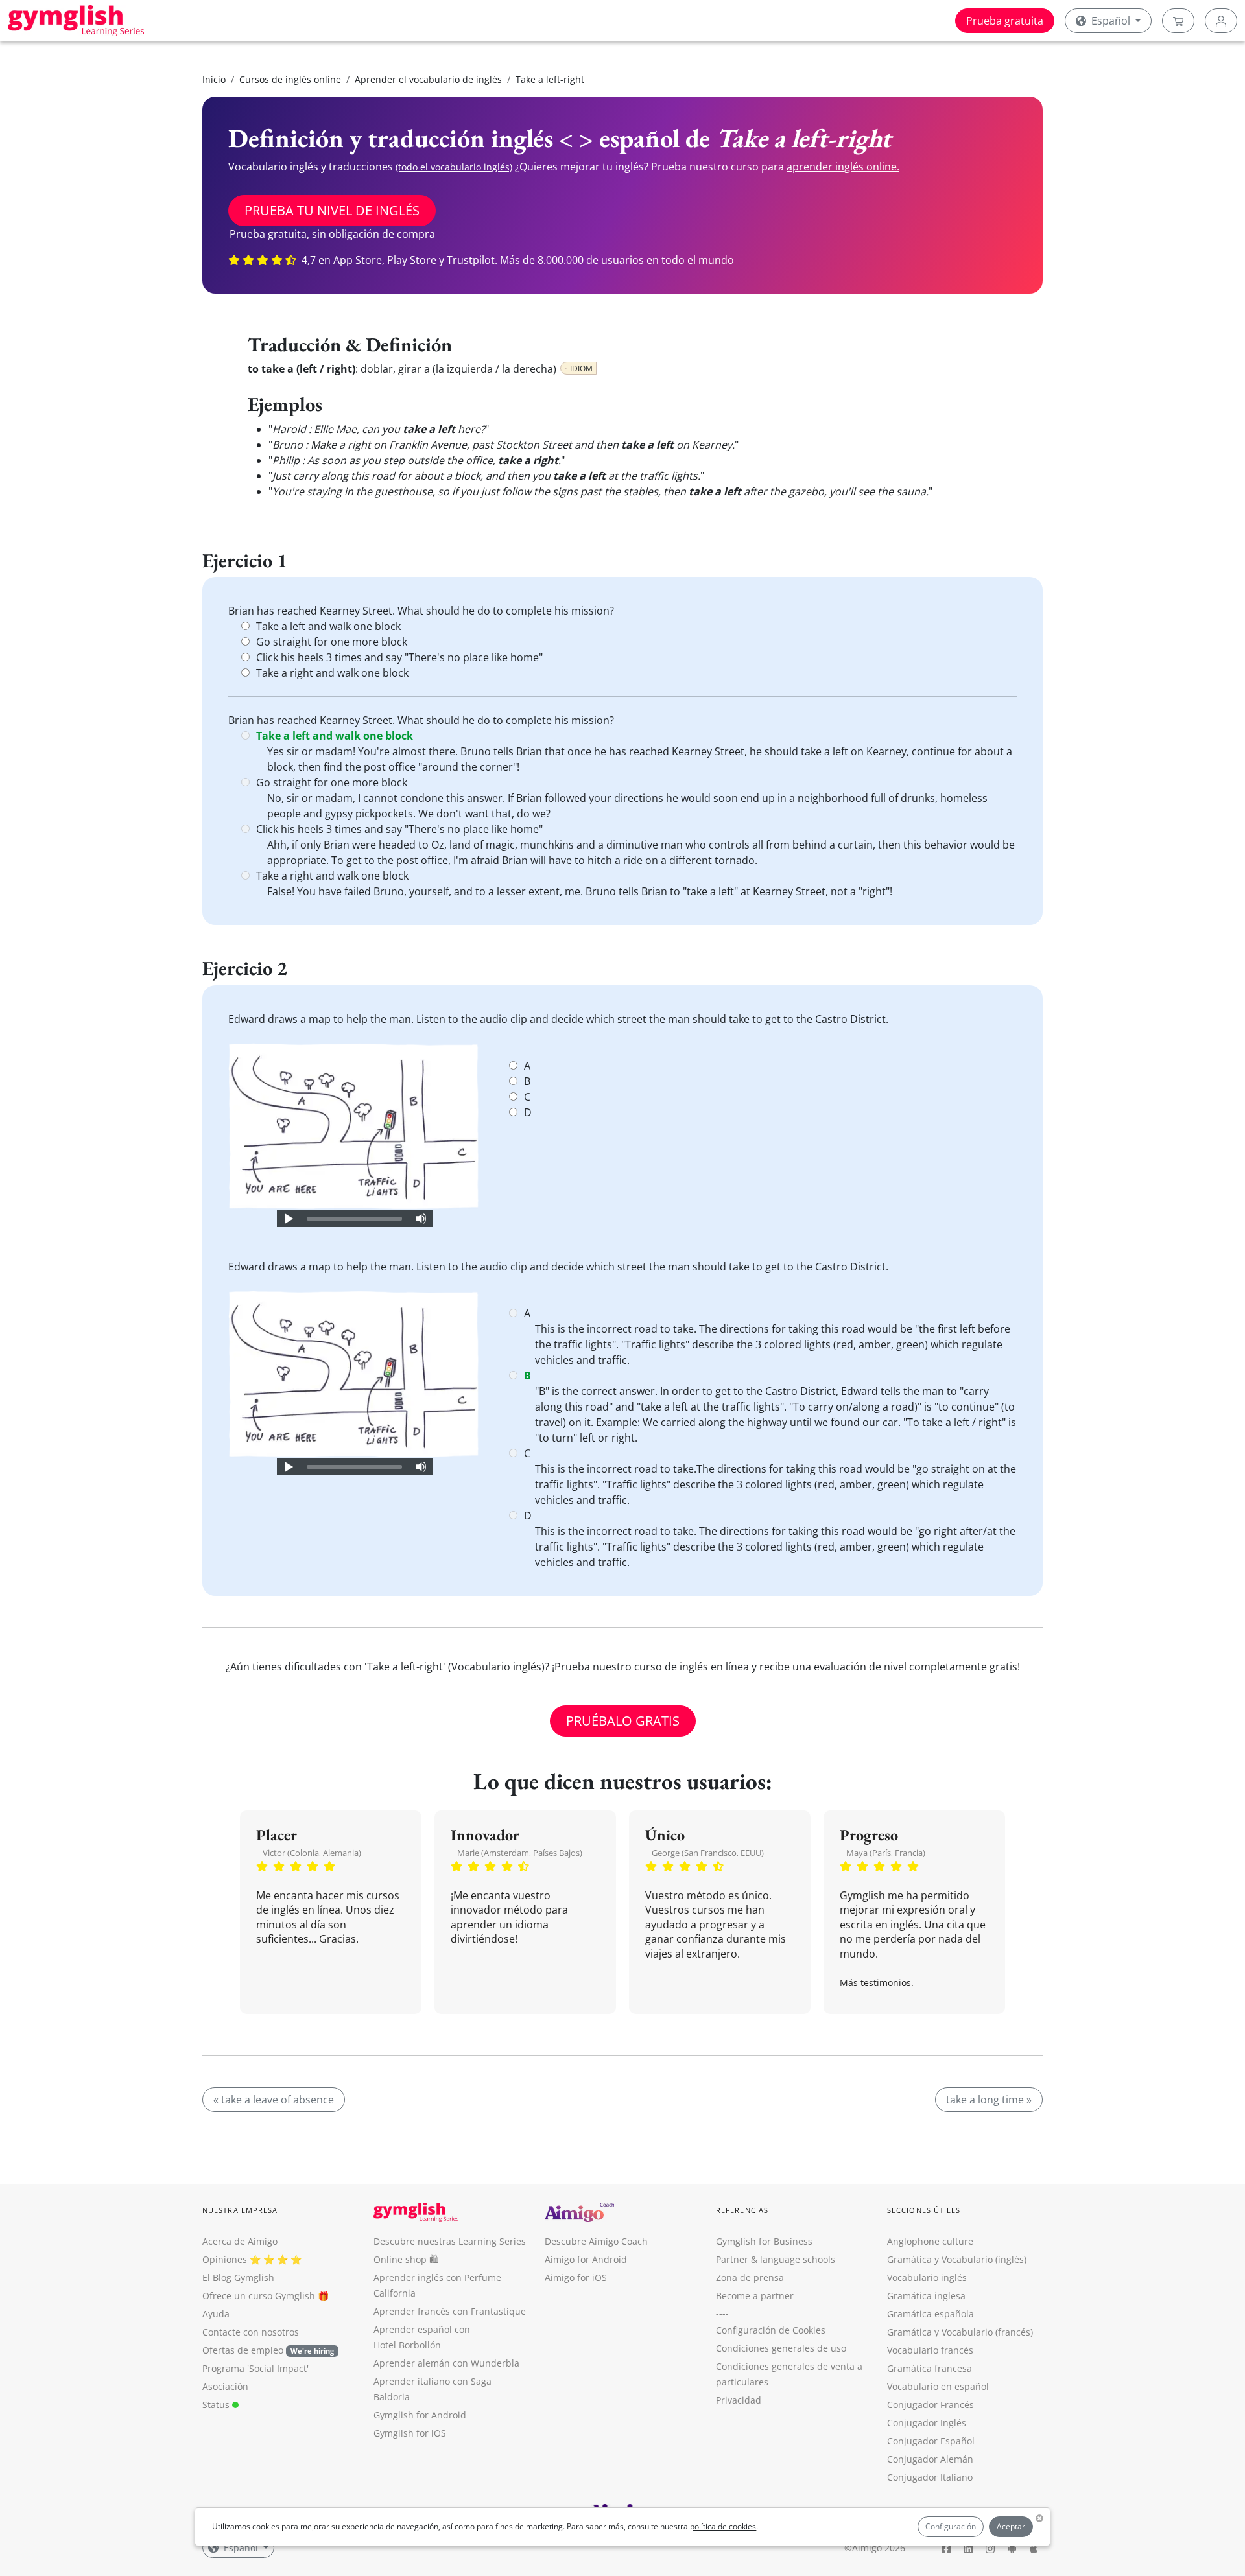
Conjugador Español (931, 2441)
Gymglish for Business (764, 2241)
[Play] (288, 1219)
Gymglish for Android (420, 2415)
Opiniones (225, 2259)
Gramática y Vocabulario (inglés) (957, 2259)
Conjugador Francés (931, 2405)
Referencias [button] (742, 2210)
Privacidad (739, 2400)
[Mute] (421, 1219)
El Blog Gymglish (238, 2277)
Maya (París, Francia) (886, 1853)
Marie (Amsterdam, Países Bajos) (520, 1853)
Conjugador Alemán (930, 2459)
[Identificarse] (1221, 21)
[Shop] (1178, 21)
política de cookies (723, 2526)
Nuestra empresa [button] (240, 2210)
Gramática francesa (930, 2368)
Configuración (951, 2526)
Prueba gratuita (1005, 21)
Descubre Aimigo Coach (596, 2241)
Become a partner (755, 2296)
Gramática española (931, 2314)
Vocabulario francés (930, 2350)
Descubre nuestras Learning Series (450, 2241)
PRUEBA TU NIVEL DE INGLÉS (332, 210)
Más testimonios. (877, 1983)
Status (217, 2405)
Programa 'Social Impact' (255, 2368)
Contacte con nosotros (251, 2332)
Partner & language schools (776, 2259)
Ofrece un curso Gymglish (259, 2296)
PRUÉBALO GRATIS (623, 1721)
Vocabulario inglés (927, 2277)
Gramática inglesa (926, 2296)
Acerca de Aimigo (240, 2241)
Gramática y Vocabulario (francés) (960, 2332)
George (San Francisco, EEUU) (708, 1853)
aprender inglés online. (843, 167)
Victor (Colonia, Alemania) (312, 1853)
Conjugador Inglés (927, 2423)
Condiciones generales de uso (781, 2348)
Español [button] (1111, 21)
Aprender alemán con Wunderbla (446, 2363)
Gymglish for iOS (410, 2433)
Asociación (225, 2386)
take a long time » (989, 2100)
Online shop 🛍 (406, 2259)
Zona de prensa (750, 2277)
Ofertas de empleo (268, 2350)
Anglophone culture (930, 2241)
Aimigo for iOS (576, 2277)
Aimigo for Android (586, 2259)
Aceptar (1011, 2526)
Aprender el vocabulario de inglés (428, 79)
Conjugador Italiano (930, 2477)
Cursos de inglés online (290, 79)
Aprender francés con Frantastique (450, 2311)
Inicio (214, 79)
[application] (355, 1219)
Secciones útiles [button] (924, 2210)
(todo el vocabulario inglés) (454, 167)
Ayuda (216, 2314)
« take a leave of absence (274, 2100)
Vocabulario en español (938, 2386)
